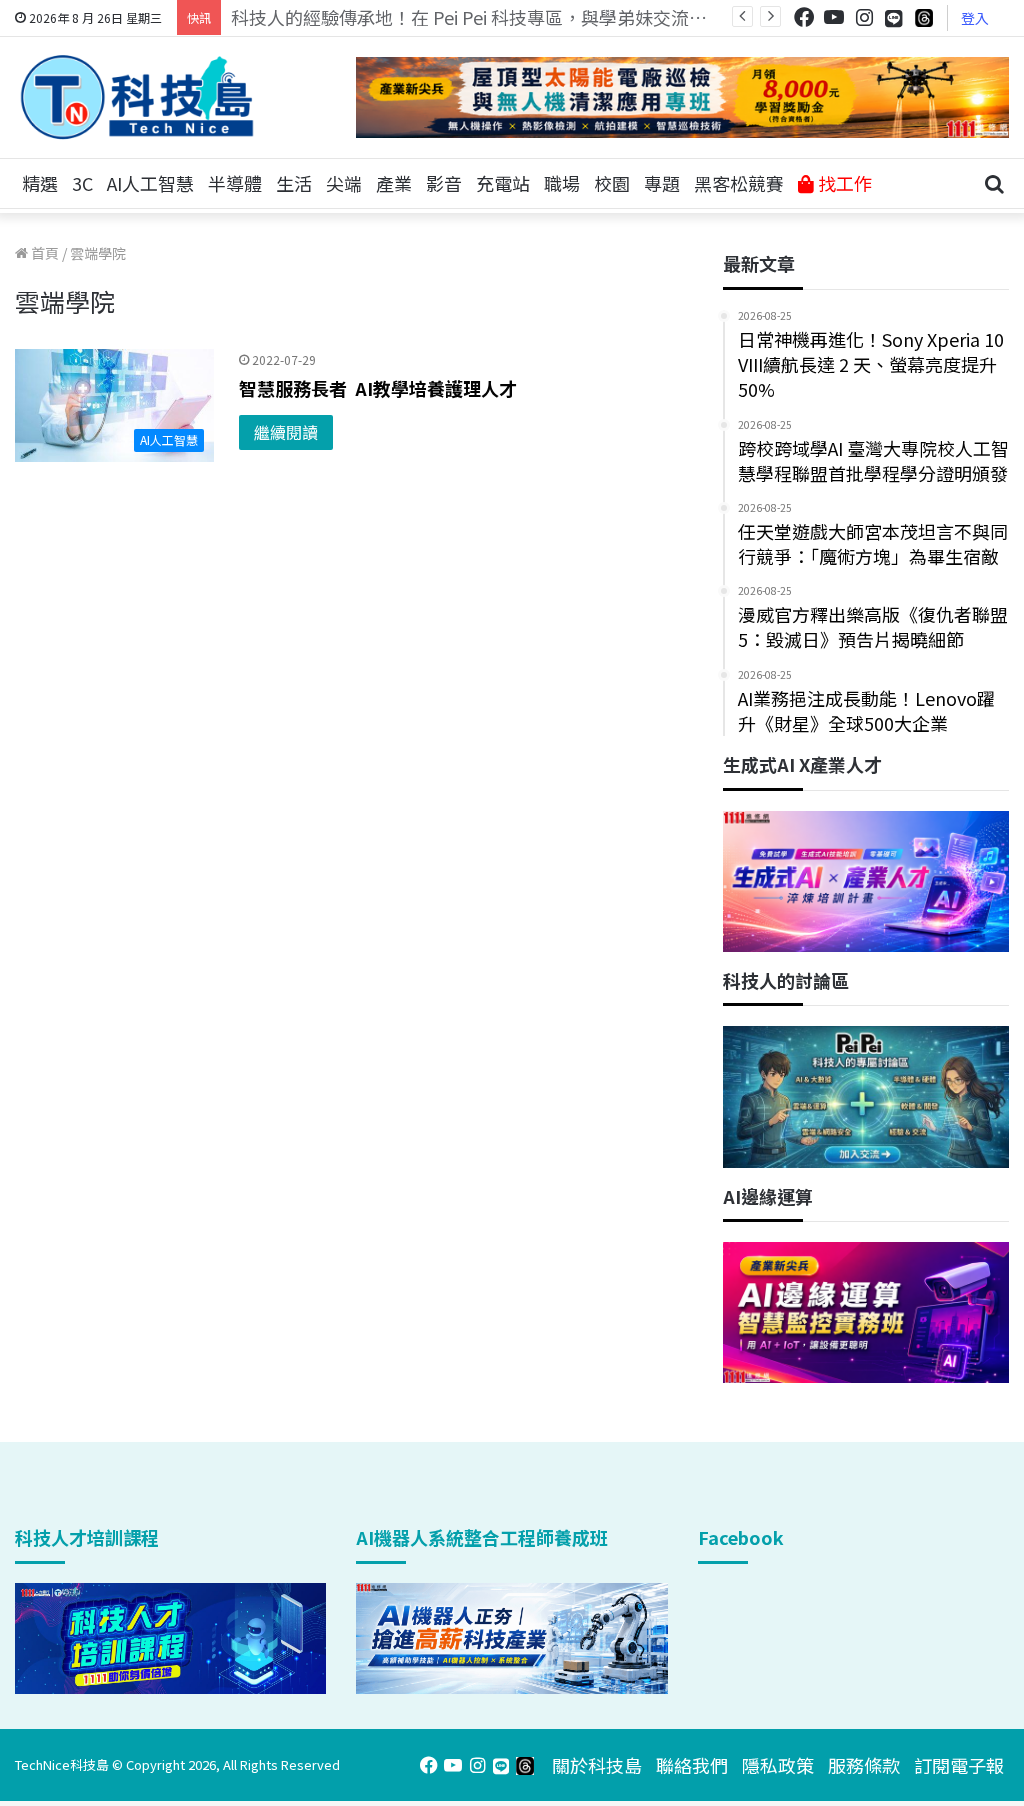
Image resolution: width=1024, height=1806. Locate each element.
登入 (975, 18)
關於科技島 (597, 1765)
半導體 (235, 183)
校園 (612, 183)
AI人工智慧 (150, 183)
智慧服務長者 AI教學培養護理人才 (378, 388)
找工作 (843, 183)
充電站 (503, 183)
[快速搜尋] (994, 184)
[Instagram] (864, 17)
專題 (662, 183)
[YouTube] (834, 17)
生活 (294, 183)
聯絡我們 (692, 1765)
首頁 (43, 253)
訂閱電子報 (959, 1765)
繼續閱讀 (286, 432)
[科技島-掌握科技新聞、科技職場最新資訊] (137, 97)
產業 (394, 183)
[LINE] (894, 18)
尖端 (344, 183)
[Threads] (924, 17)
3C (82, 183)
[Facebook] (804, 17)
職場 (562, 183)
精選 (40, 183)
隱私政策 (778, 1765)
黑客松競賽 (739, 183)
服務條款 (864, 1765)
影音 (444, 183)
